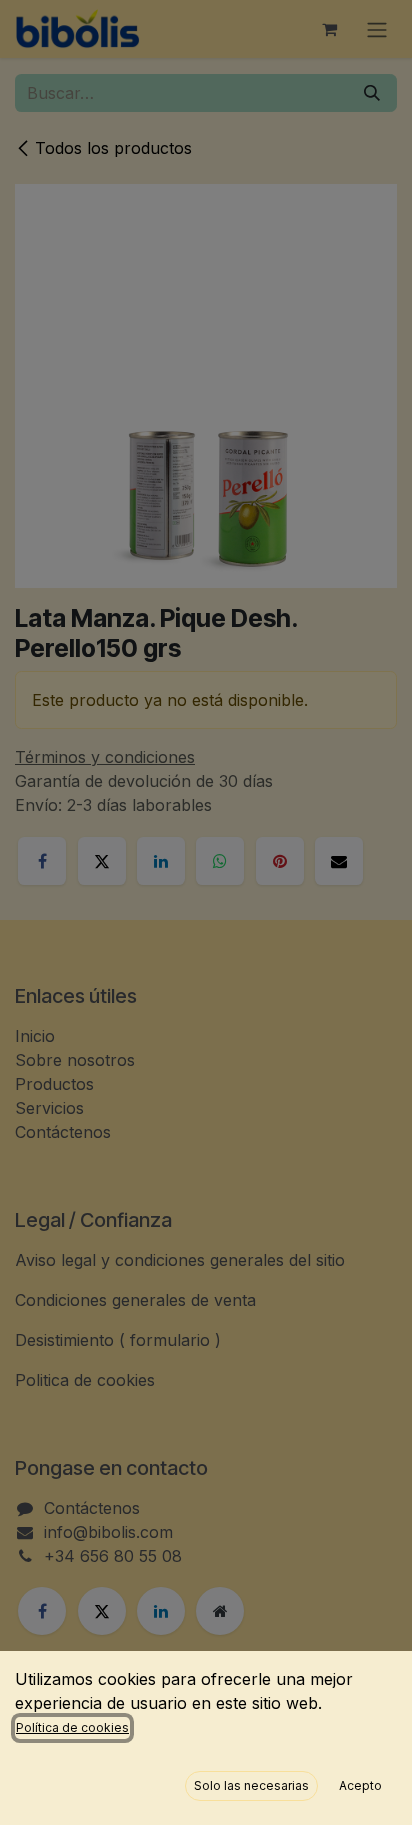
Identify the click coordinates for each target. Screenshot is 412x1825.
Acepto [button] (360, 1785)
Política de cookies (72, 1727)
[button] (251, 1786)
